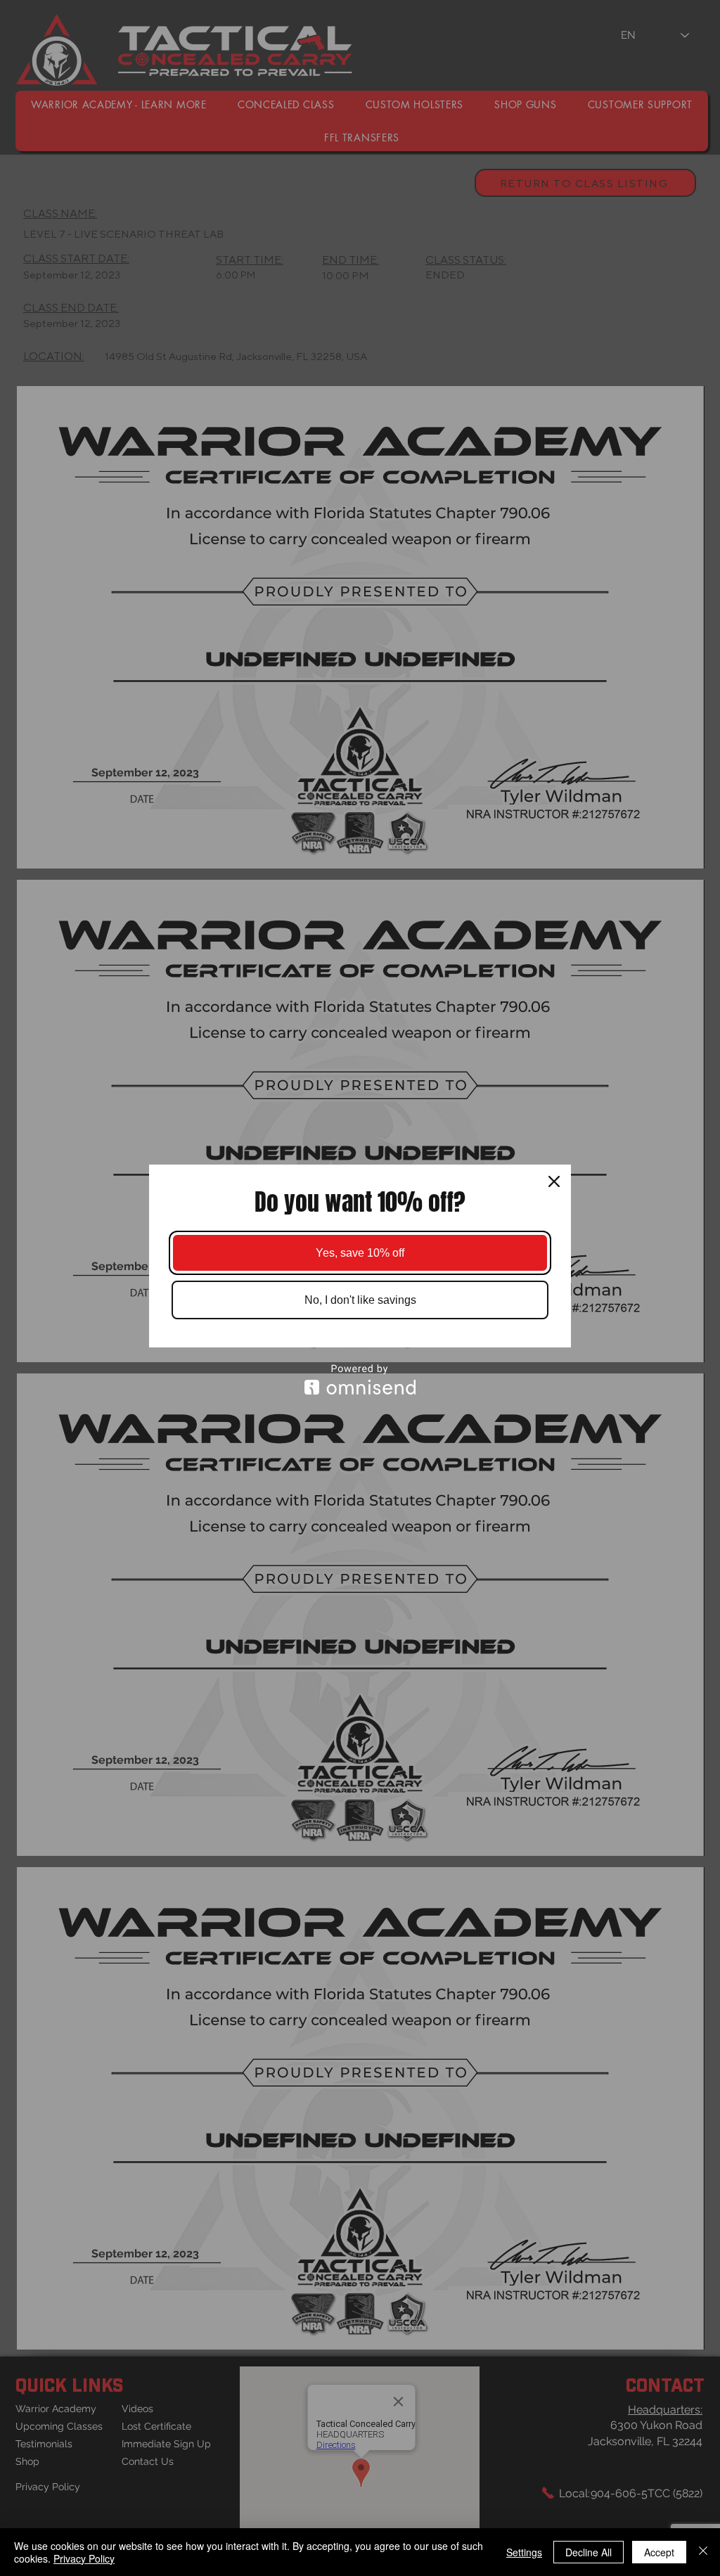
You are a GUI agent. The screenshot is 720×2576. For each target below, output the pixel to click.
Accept (659, 2552)
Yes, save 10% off (360, 1253)
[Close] (554, 1181)
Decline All (589, 2552)
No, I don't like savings (360, 1300)
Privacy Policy (84, 2558)
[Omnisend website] (360, 1379)
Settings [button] (524, 2552)
